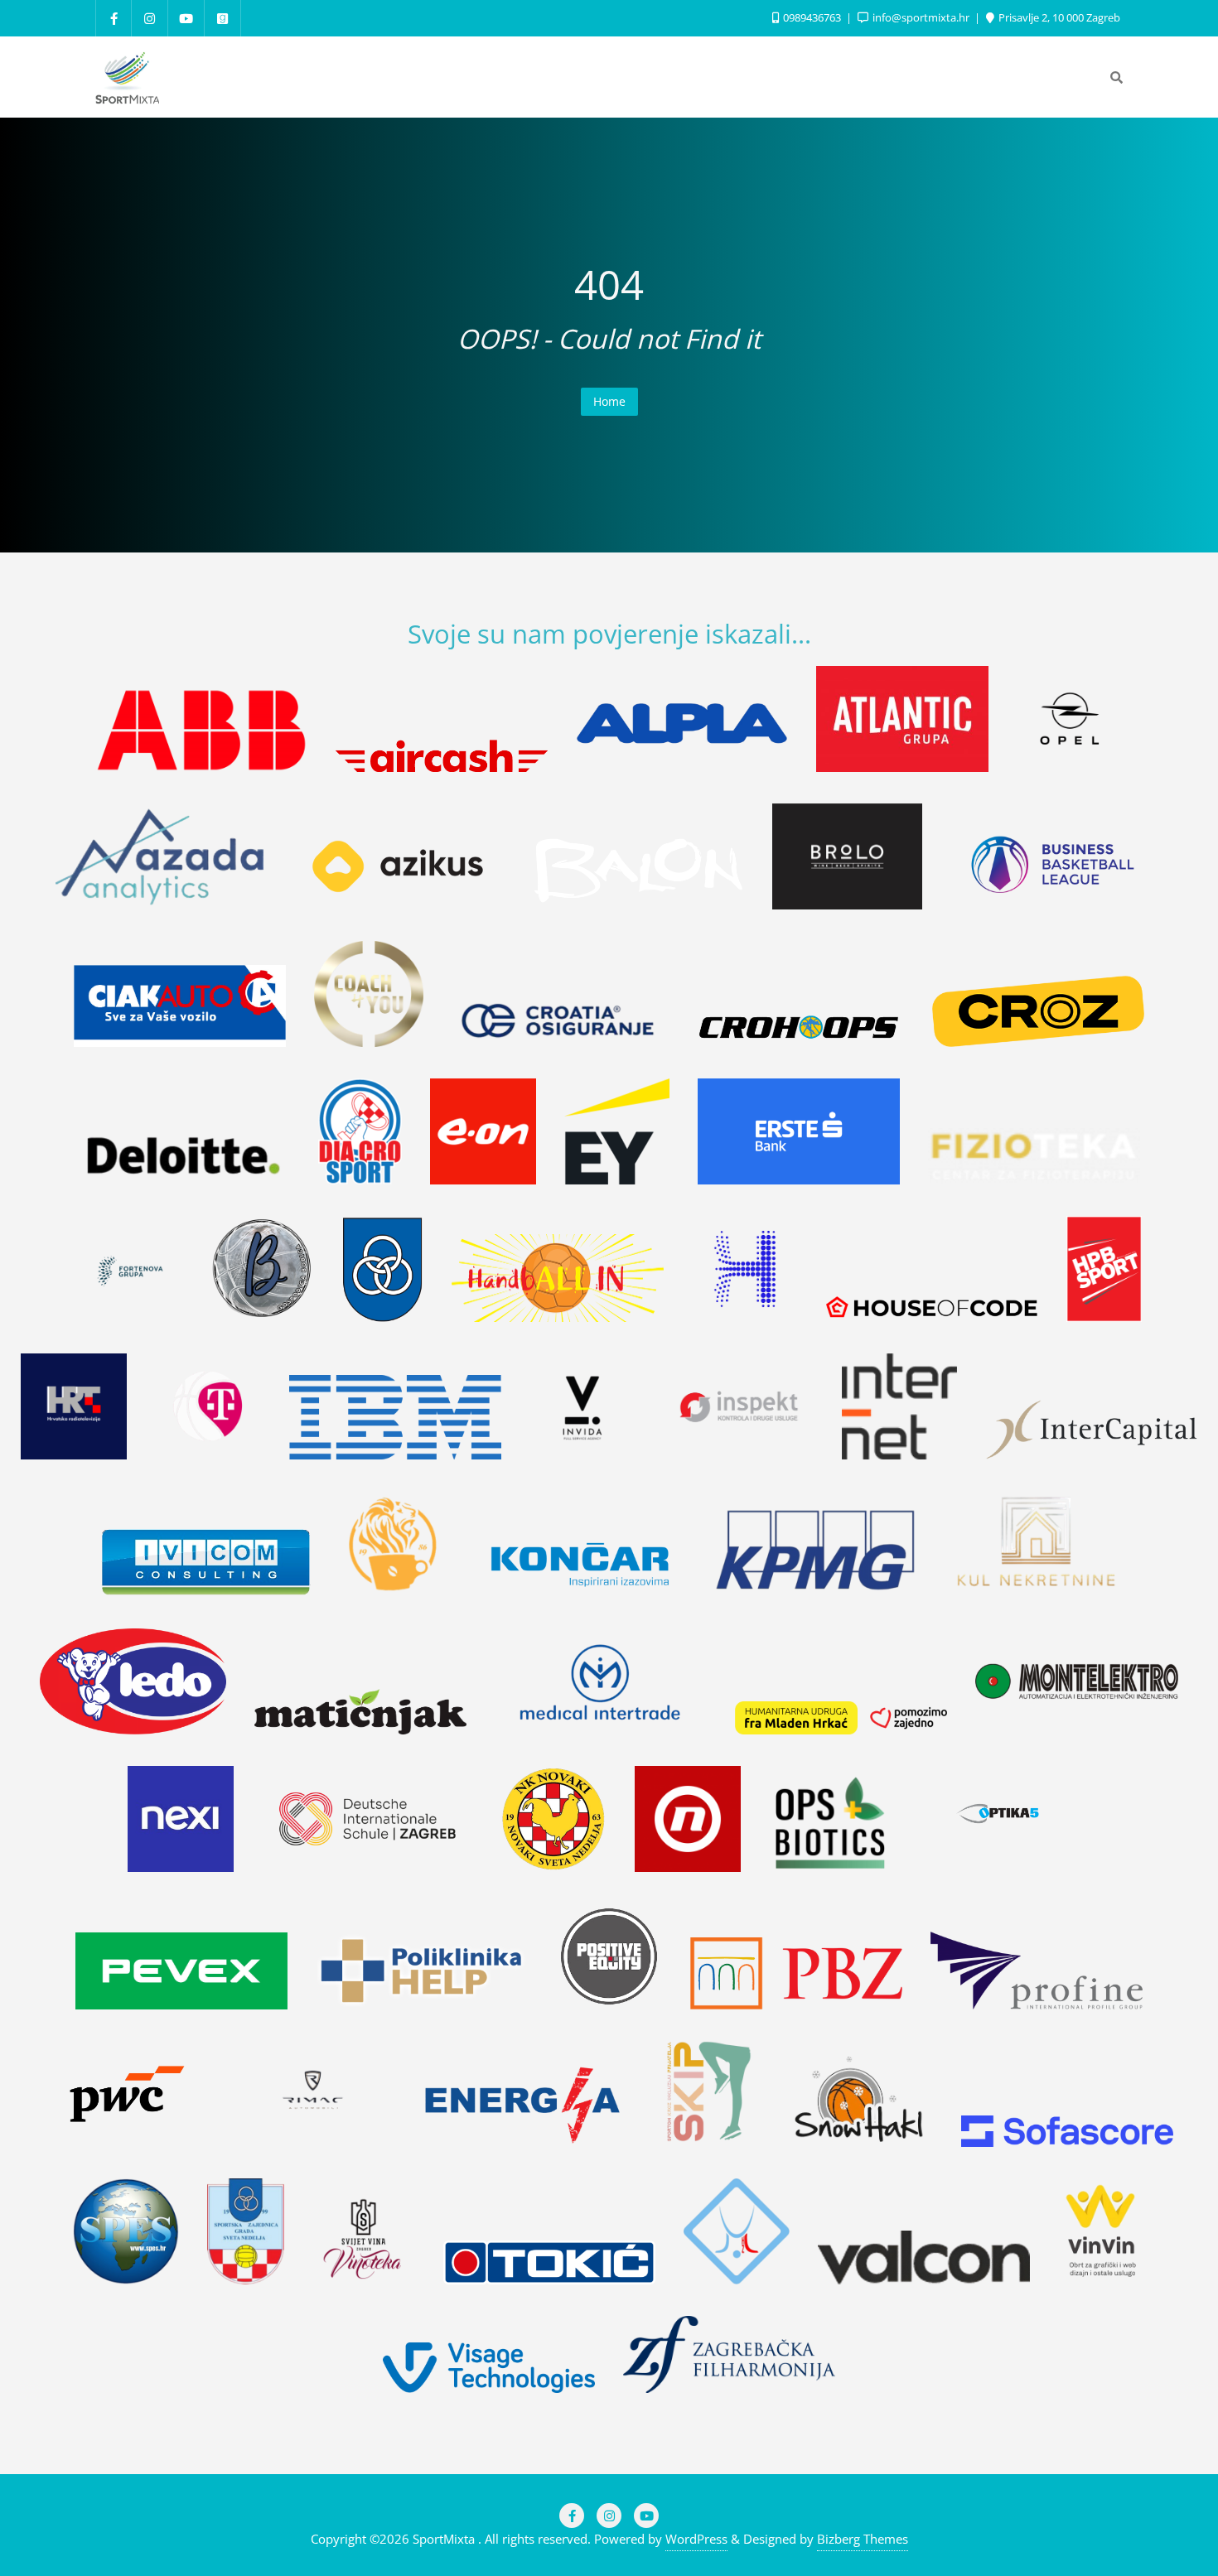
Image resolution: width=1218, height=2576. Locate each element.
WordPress (696, 2539)
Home (609, 401)
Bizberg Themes (863, 2539)
